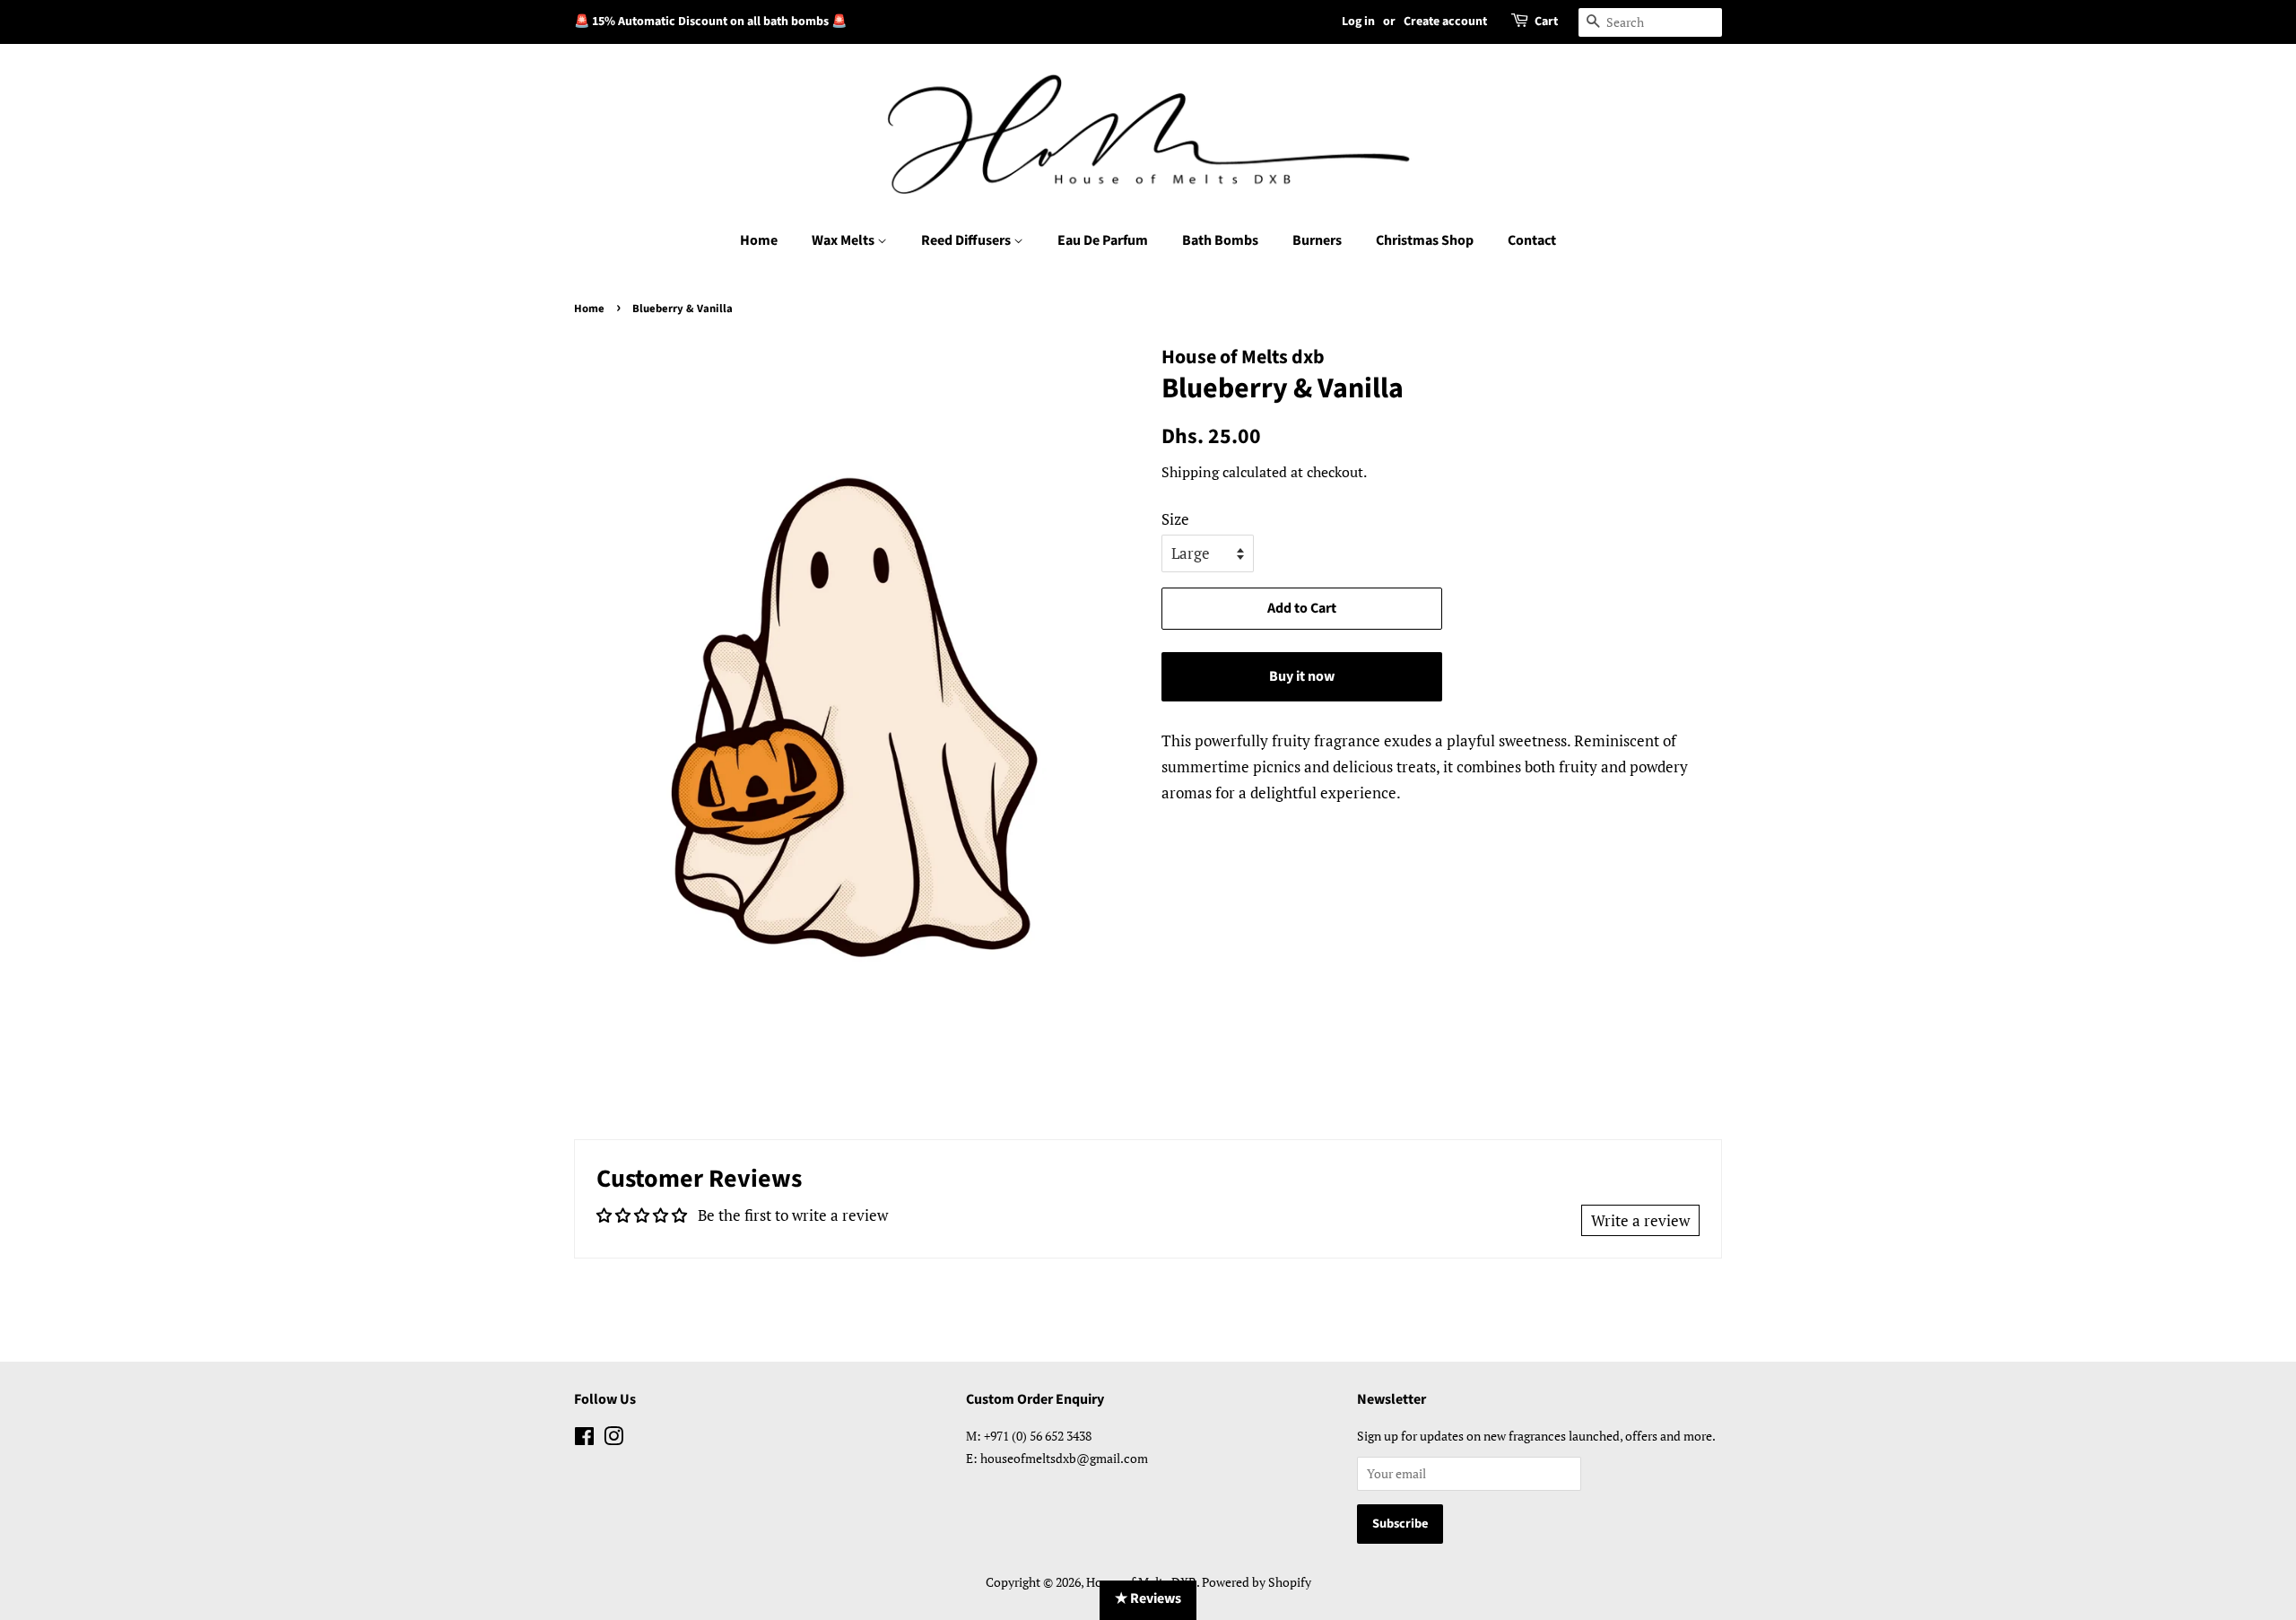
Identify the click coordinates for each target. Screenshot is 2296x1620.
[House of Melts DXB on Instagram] (613, 1439)
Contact (1532, 240)
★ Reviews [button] (1148, 1598)
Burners (1317, 240)
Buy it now (1302, 676)
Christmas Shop (1425, 240)
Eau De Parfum (1103, 240)
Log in (1358, 22)
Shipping (1190, 472)
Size (1175, 519)
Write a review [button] (1640, 1220)
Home (759, 240)
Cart (1546, 22)
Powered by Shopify (1257, 1582)
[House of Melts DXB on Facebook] (584, 1439)
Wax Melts (844, 240)
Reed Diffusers (967, 240)
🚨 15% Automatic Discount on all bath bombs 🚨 (710, 22)
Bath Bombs (1220, 240)
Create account (1445, 22)
